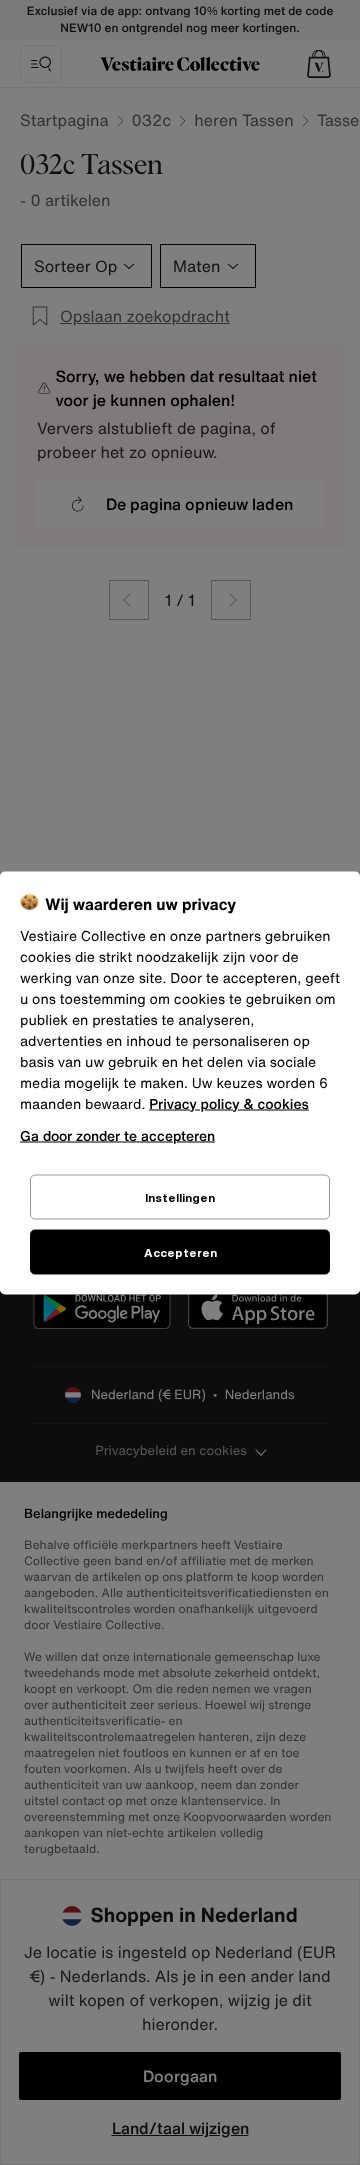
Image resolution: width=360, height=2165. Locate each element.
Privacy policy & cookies (229, 1103)
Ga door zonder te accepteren (117, 1134)
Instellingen (180, 1196)
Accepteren (180, 1251)
